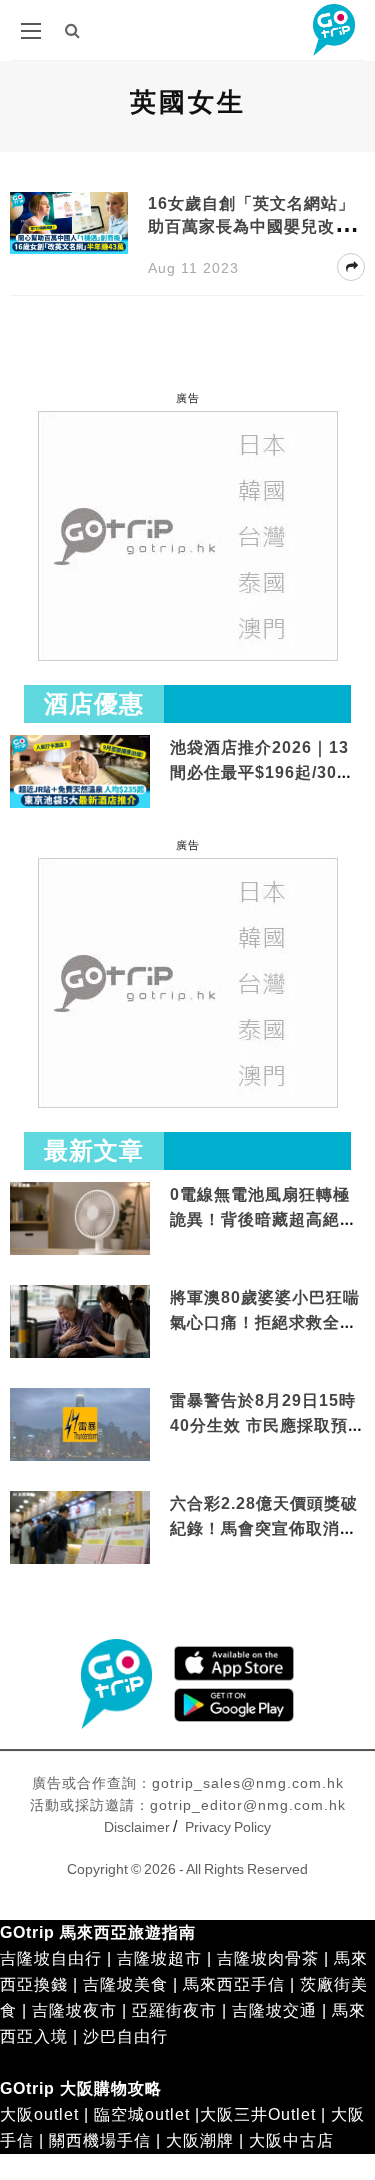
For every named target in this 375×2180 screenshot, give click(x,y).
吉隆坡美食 (125, 1984)
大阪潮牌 (200, 2140)
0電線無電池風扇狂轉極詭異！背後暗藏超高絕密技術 (263, 1220)
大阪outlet (39, 2114)
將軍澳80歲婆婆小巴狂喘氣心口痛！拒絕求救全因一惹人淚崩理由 (265, 1323)
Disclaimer (137, 1827)
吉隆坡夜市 (74, 2010)
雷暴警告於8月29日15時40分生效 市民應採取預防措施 (267, 1426)
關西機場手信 (100, 2140)
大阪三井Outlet (258, 2114)
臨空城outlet (142, 2114)
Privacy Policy (228, 1827)
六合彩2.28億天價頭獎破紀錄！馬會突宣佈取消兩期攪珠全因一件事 (264, 1529)
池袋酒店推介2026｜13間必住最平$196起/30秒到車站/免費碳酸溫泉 (262, 773)
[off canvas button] (31, 31)
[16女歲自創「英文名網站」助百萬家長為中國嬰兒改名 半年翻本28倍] (69, 221)
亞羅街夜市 (174, 2010)
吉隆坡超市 (159, 1958)
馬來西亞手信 (234, 1984)
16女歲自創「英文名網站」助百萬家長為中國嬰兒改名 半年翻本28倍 (251, 226)
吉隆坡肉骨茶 (268, 1958)
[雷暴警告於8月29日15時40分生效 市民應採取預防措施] (80, 1423)
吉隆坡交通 (274, 2010)
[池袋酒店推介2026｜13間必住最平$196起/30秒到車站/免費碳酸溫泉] (80, 770)
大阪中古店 (291, 2140)
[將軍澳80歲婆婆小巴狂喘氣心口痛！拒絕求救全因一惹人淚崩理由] (80, 1322)
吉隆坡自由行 (51, 1958)
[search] (73, 30)
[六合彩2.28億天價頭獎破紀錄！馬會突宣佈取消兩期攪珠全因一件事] (80, 1528)
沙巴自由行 (125, 2036)
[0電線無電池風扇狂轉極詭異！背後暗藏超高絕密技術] (80, 1219)
